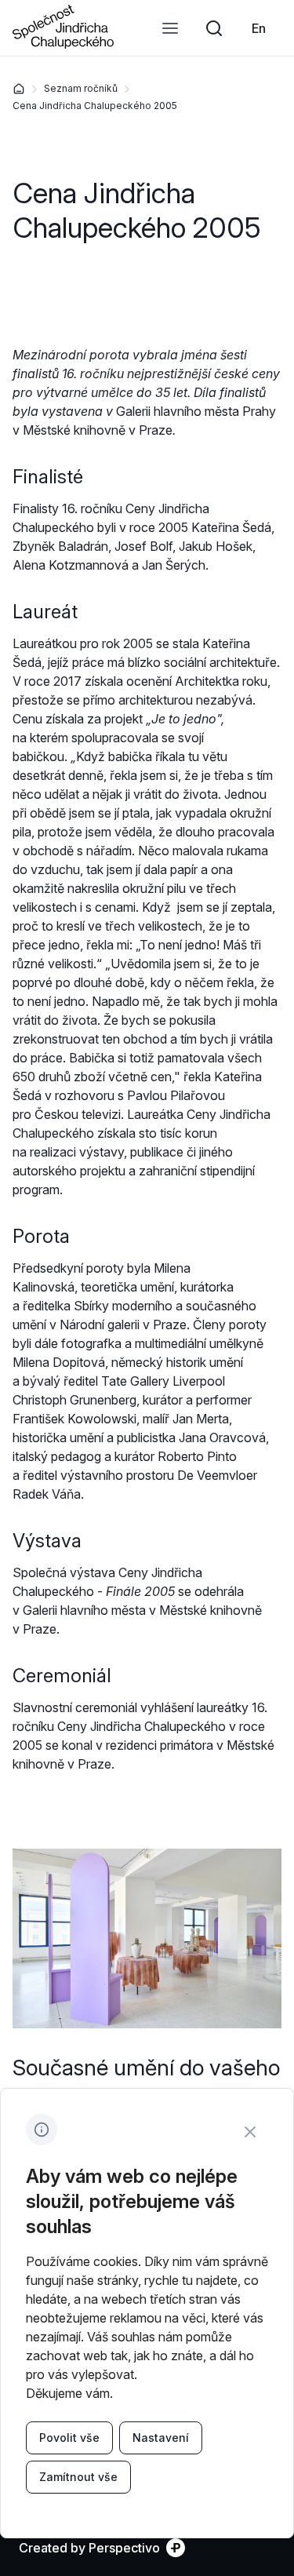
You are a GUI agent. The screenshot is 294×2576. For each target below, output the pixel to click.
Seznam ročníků (81, 88)
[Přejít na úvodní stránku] (63, 44)
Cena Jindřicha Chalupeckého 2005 (95, 106)
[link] (259, 28)
